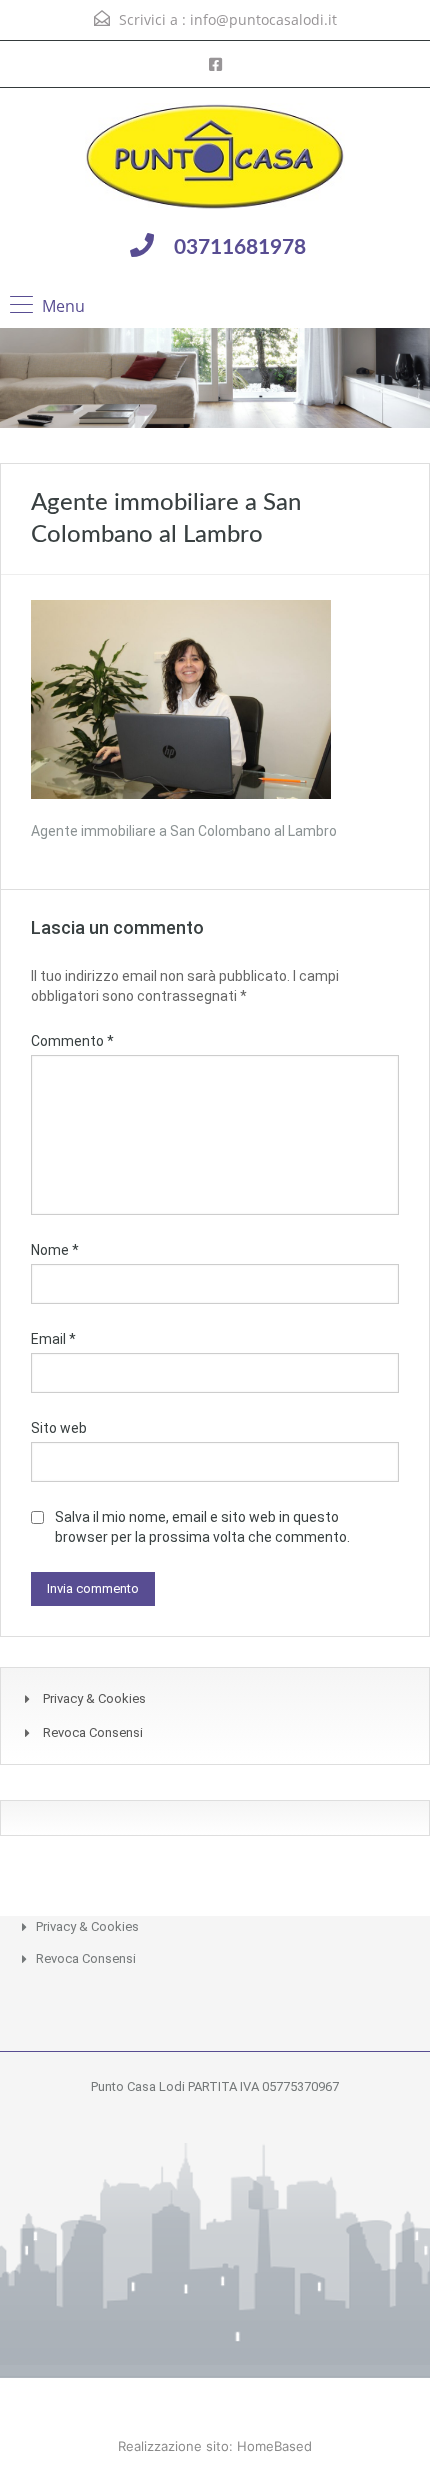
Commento (72, 1041)
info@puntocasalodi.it (263, 19)
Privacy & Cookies (94, 1698)
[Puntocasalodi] (215, 159)
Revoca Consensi (93, 1732)
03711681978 (240, 247)
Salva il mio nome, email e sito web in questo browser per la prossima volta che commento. (202, 1527)
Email (53, 1339)
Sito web (59, 1428)
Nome (55, 1250)
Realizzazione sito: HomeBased (215, 2446)
